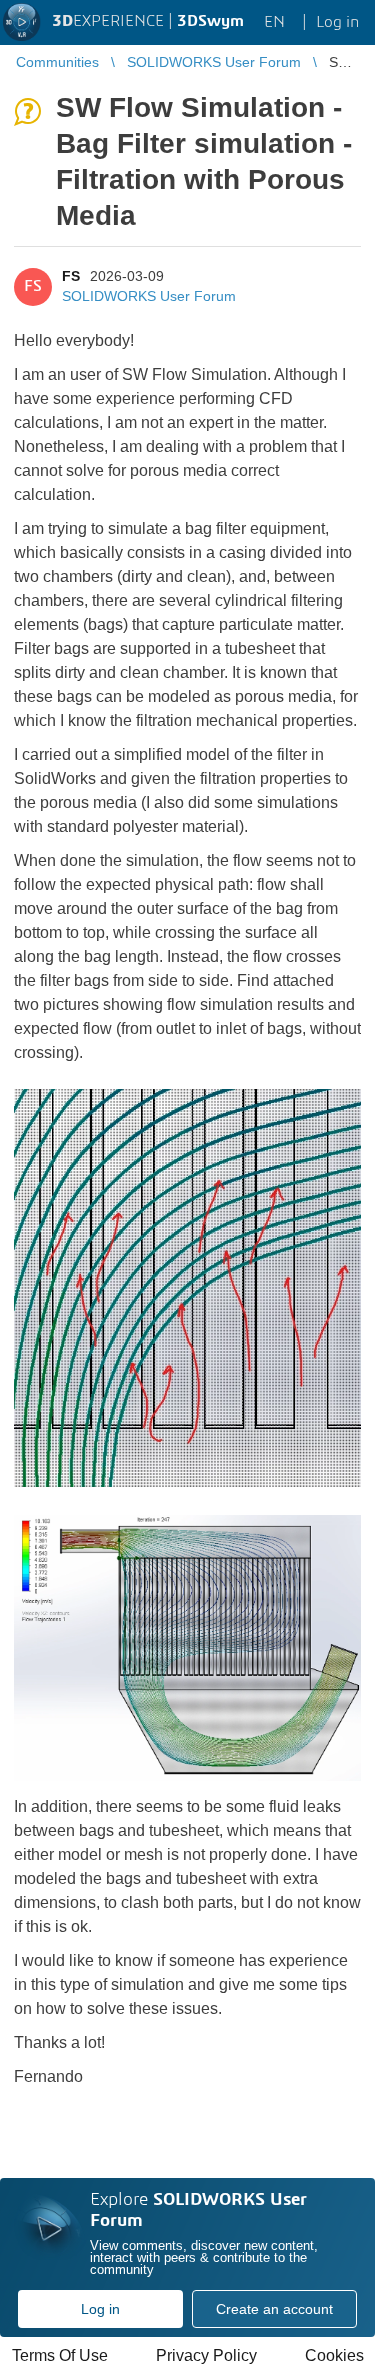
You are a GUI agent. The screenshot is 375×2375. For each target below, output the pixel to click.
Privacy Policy (206, 2355)
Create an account (274, 2309)
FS (71, 276)
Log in (100, 2309)
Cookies (334, 2355)
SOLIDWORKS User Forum (149, 296)
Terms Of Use (60, 2355)
